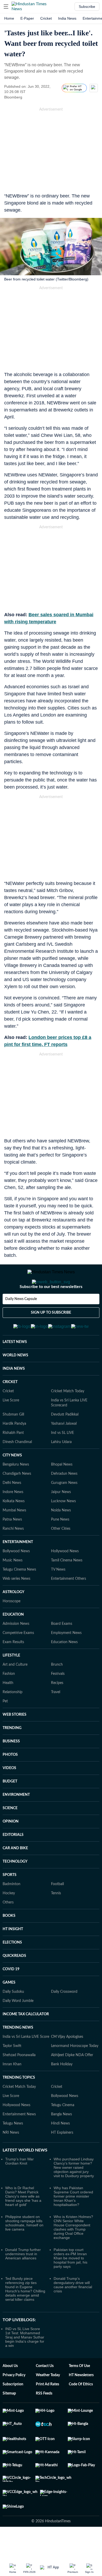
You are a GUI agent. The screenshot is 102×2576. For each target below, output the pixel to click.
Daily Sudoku (13, 2017)
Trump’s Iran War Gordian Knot (19, 2187)
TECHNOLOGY (15, 1887)
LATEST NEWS (15, 1368)
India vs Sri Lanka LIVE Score (26, 2062)
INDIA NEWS (14, 1394)
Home (9, 18)
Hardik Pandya (14, 1449)
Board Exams (62, 1649)
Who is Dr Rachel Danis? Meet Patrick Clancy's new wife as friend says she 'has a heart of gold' (23, 2222)
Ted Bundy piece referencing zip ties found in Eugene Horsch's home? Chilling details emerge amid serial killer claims (25, 2315)
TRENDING (12, 1754)
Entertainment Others (69, 1604)
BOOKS (9, 1941)
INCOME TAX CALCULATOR (26, 2040)
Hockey (9, 1919)
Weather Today (48, 2401)
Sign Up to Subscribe (51, 1334)
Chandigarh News (17, 1499)
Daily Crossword (64, 2017)
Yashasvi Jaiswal (64, 1449)
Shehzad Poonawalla (19, 2081)
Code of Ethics (81, 2410)
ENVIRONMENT (16, 1820)
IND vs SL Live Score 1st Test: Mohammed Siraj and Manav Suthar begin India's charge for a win (25, 2363)
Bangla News (61, 2140)
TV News (58, 1595)
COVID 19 (11, 1995)
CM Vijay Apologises (67, 2062)
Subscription (13, 2410)
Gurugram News (64, 1509)
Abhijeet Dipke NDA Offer (72, 2081)
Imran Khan (12, 2090)
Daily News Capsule (21, 1320)
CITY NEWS (12, 1481)
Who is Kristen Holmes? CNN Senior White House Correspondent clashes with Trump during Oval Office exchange (73, 2253)
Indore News (13, 1518)
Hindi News (60, 2149)
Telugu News (13, 2149)
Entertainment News (19, 2140)
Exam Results (13, 1668)
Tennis (56, 1919)
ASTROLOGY (13, 1618)
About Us (10, 2392)
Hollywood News (65, 1577)
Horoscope (12, 1627)
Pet (5, 1727)
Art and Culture (15, 1690)
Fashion (9, 1699)
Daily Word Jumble (18, 2027)
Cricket (46, 18)
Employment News (66, 1659)
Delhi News (12, 1509)
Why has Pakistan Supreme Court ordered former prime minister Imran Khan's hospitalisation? (73, 2222)
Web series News (16, 1604)
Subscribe (87, 7)
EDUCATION (13, 1640)
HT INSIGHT (13, 1955)
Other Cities (61, 1554)
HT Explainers (62, 2158)
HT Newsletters (81, 2401)
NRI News (11, 2158)
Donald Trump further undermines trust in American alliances (23, 2280)
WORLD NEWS (15, 1381)
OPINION (11, 1847)
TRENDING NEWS (18, 2053)
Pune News (60, 1545)
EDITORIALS (13, 1861)
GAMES (9, 2008)
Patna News (12, 1545)
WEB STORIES (15, 1740)
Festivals (58, 1699)
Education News (64, 1668)
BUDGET (10, 1807)
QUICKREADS (14, 1981)
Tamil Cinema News (67, 1586)
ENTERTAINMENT (18, 1568)
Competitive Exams (18, 1659)
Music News (13, 1586)
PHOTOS (10, 1780)
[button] (6, 7)
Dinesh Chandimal (17, 1468)
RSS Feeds (44, 2419)
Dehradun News (64, 1499)
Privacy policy (14, 2401)
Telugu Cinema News (19, 1595)
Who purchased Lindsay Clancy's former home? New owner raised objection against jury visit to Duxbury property (74, 2193)
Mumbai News (14, 1536)
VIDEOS (9, 1794)
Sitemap (9, 2419)
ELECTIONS (12, 1968)
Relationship (13, 1718)
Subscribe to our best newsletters (51, 1308)
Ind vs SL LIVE (63, 1458)
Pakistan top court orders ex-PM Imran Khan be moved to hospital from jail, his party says (70, 2284)
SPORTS (10, 1901)
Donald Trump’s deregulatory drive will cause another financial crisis (73, 2310)
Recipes (57, 1709)
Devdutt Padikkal (65, 1440)
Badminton (12, 1910)
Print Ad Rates (47, 2410)
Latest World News (25, 2176)
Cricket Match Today (68, 1417)
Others (8, 1928)
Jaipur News (61, 1518)
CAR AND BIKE (15, 1874)
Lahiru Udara (61, 1468)
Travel (56, 1718)
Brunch (57, 1690)
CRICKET (10, 1408)
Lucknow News (63, 1527)
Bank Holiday (62, 2090)
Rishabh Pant (13, 1458)
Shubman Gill (13, 1440)
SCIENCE (10, 1834)
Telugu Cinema (63, 2131)
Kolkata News (14, 1527)
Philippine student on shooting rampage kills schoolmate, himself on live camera (24, 2249)
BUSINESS (11, 1767)
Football (57, 1910)
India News (67, 18)
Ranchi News (13, 1554)
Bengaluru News (16, 1490)
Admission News (16, 1649)
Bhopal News (62, 1490)
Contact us (45, 2392)
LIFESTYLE (11, 1681)
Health (8, 1709)
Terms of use (79, 2392)
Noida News (61, 1536)
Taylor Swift (12, 2072)
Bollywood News (16, 1577)
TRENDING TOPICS (19, 2103)
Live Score (11, 1426)
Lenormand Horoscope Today (75, 2072)
